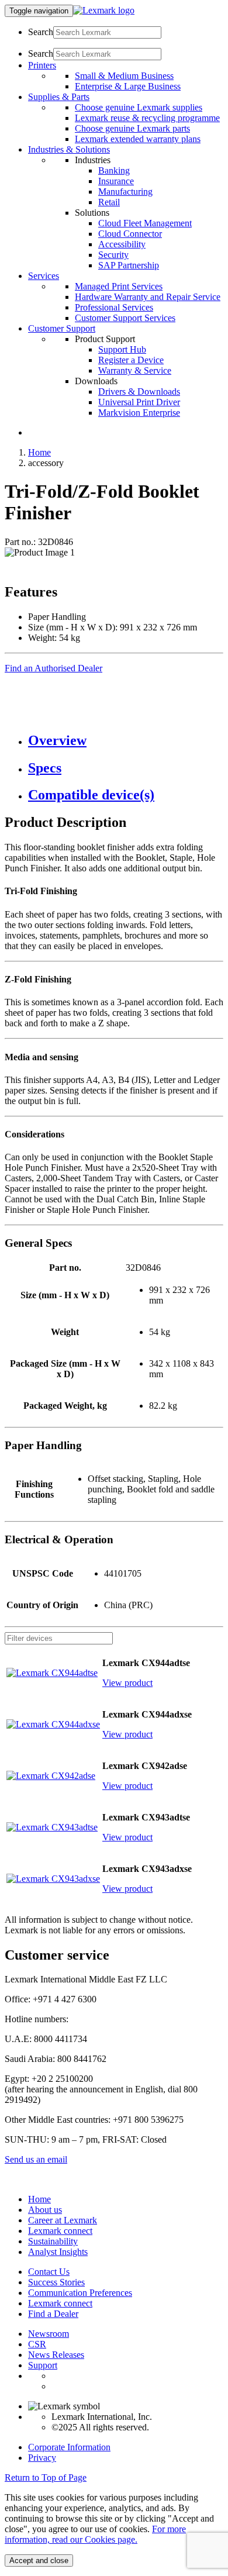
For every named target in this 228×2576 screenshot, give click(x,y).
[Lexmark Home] (104, 10)
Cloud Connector (130, 234)
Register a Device (131, 360)
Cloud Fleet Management (145, 223)
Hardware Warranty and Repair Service (148, 297)
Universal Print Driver (139, 402)
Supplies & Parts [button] (59, 97)
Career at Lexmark (63, 2220)
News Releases (56, 2355)
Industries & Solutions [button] (69, 149)
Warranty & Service (135, 370)
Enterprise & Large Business (128, 86)
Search (41, 32)
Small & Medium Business (124, 76)
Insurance (116, 181)
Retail (109, 202)
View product (127, 1683)
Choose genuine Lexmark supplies (139, 107)
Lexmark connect (60, 2231)
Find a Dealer (53, 2314)
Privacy (42, 2458)
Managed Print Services (119, 286)
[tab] (126, 741)
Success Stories (56, 2282)
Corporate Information (69, 2447)
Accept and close (39, 2561)
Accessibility (122, 244)
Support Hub (122, 349)
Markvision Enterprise (139, 413)
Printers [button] (42, 65)
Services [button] (44, 276)
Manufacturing (125, 192)
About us (45, 2210)
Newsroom (49, 2334)
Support (43, 2365)
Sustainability (53, 2241)
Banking (114, 170)
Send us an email (36, 2159)
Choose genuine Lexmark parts (132, 128)
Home (39, 452)
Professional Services (114, 307)
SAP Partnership (129, 265)
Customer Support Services (125, 318)
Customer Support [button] (62, 328)
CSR (37, 2344)
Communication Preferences (80, 2293)
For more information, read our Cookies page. (95, 2534)
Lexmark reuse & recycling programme (147, 118)
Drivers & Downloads (139, 392)
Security (113, 255)
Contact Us (49, 2272)
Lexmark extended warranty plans (138, 139)
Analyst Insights (58, 2252)
